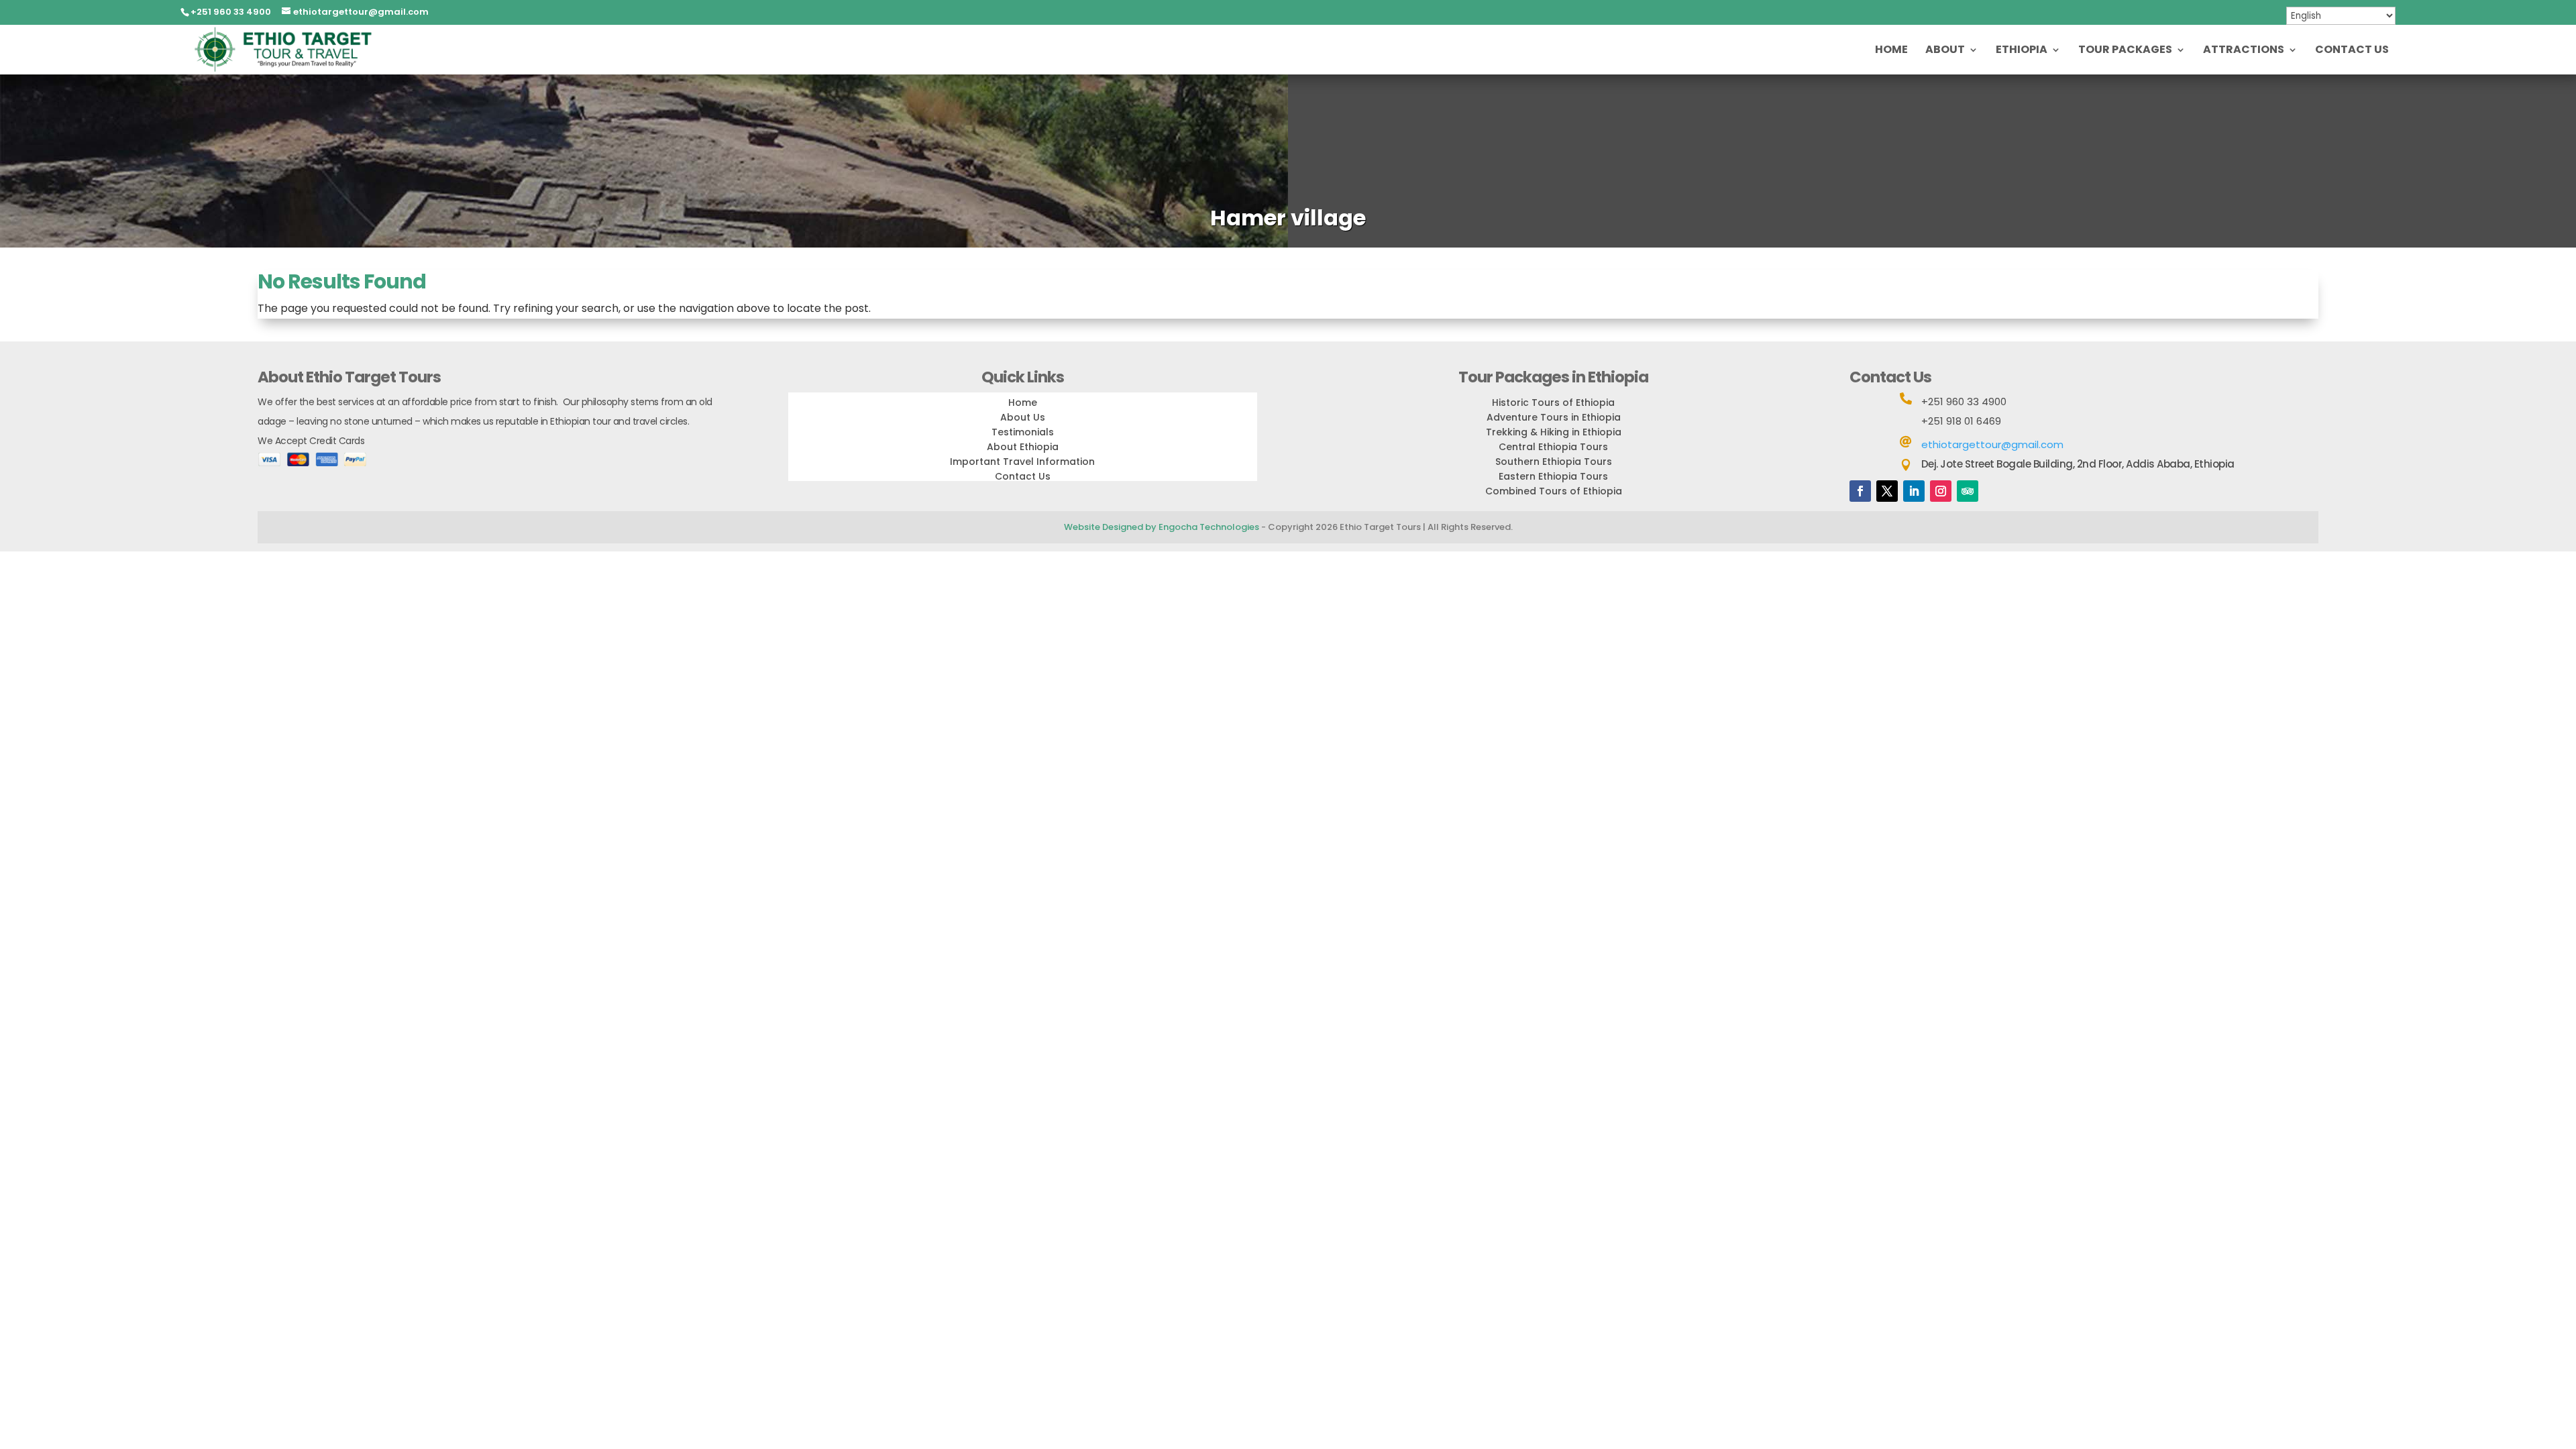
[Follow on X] (1887, 491)
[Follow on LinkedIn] (1914, 491)
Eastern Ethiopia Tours (1553, 476)
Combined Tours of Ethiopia (1554, 491)
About (1945, 51)
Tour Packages (2125, 51)
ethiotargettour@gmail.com (1992, 444)
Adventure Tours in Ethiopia (1554, 417)
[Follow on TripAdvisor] (1968, 491)
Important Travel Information (1022, 462)
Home (1891, 51)
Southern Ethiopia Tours (1554, 462)
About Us (1023, 417)
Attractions (2244, 51)
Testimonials (1023, 432)
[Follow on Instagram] (1941, 491)
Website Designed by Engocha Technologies (1162, 527)
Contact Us (2352, 51)
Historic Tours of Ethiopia (1553, 402)
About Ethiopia (1023, 447)
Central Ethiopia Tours (1553, 447)
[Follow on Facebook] (1860, 491)
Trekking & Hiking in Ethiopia (1554, 432)
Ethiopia (2022, 51)
